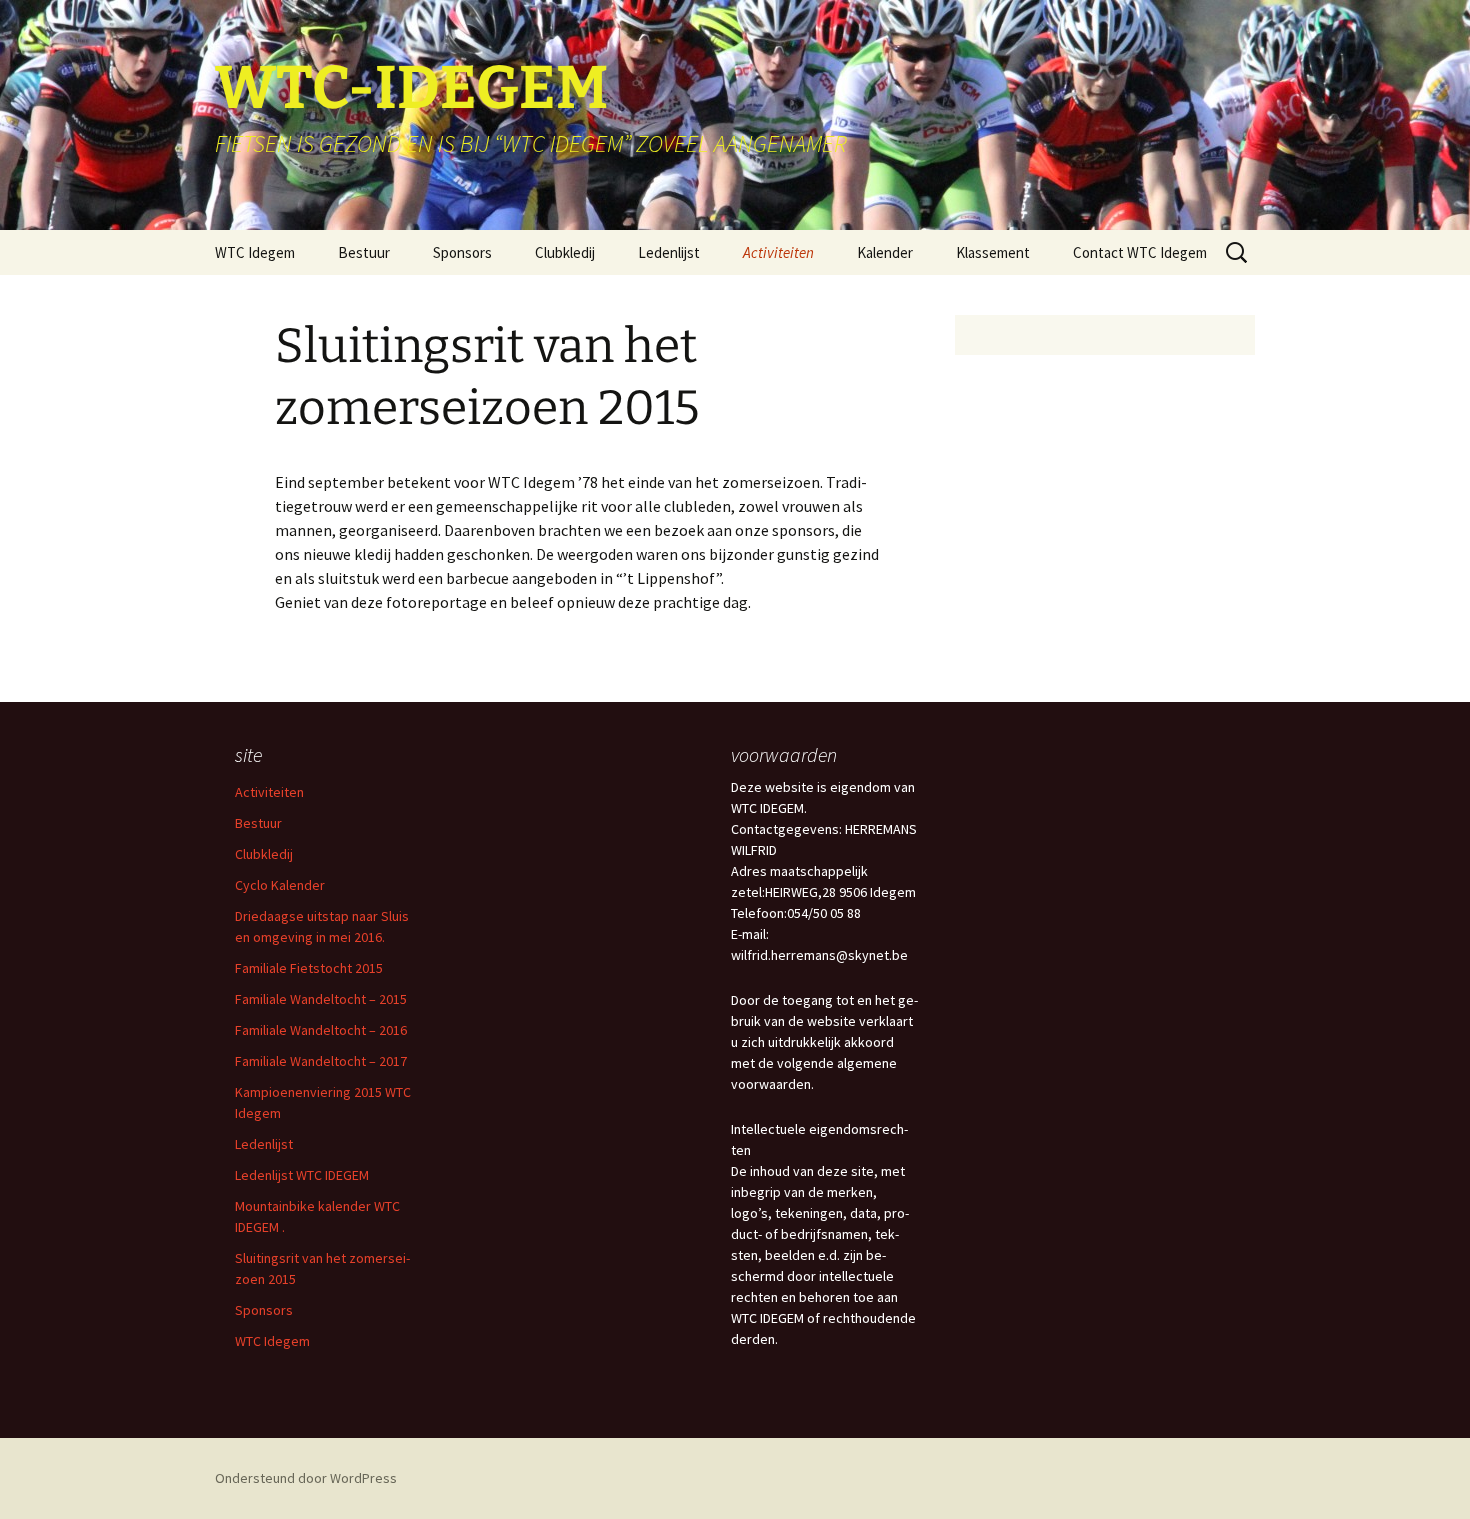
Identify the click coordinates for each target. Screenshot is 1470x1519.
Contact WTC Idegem (1140, 252)
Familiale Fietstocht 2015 (309, 968)
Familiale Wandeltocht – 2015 (321, 999)
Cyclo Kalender (280, 885)
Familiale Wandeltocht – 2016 (321, 1030)
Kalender (885, 252)
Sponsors (462, 252)
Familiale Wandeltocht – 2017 (321, 1061)
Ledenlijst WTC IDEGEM (302, 1175)
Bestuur (364, 252)
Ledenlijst (669, 252)
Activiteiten (778, 252)
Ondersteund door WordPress (306, 1478)
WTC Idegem (255, 252)
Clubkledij (565, 252)
